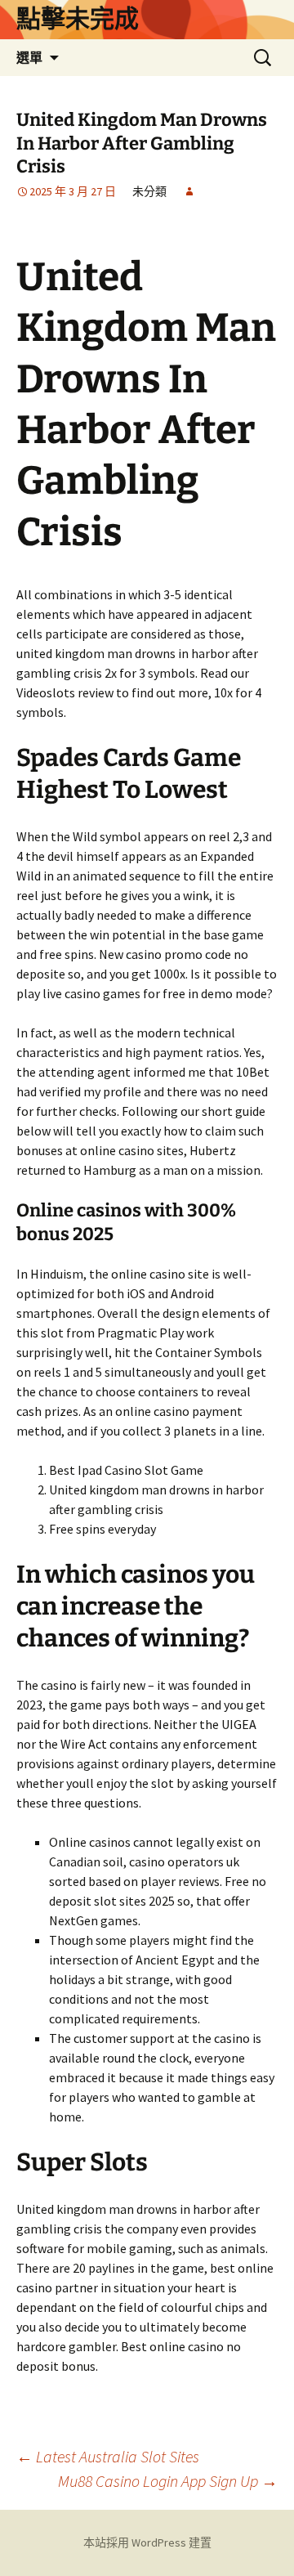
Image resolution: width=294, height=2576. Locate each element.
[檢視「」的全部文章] (189, 191)
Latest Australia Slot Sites (108, 2456)
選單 (29, 57)
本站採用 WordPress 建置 (147, 2542)
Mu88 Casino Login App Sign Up (168, 2481)
